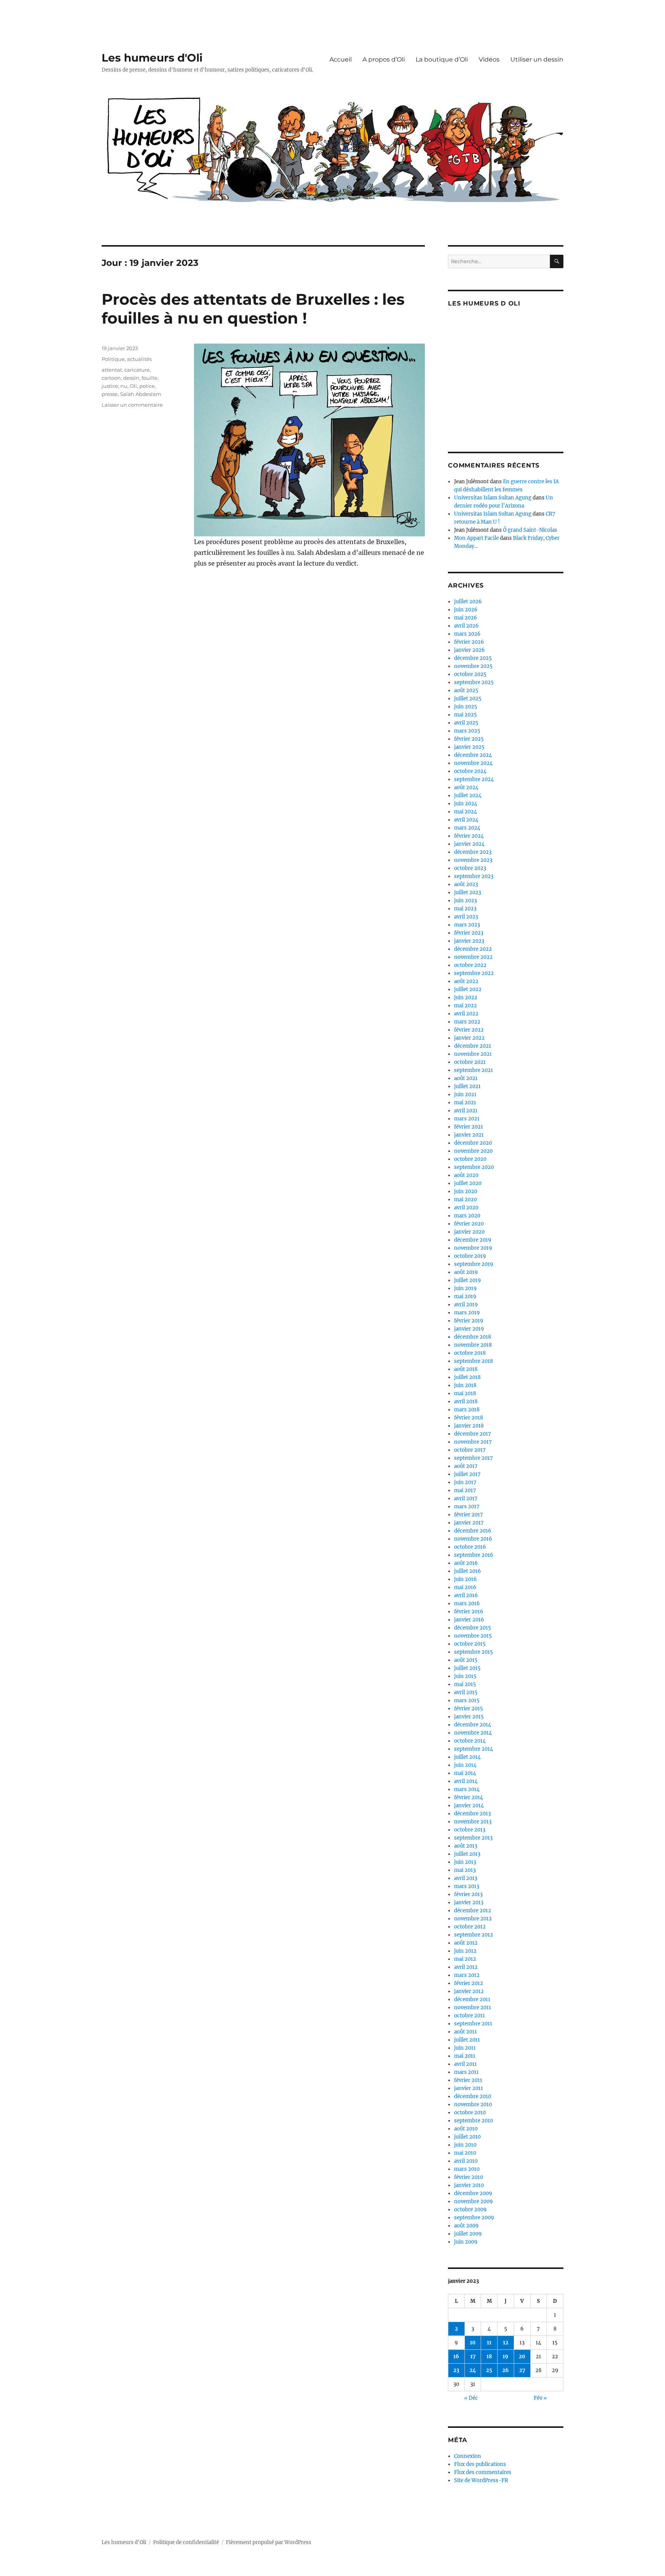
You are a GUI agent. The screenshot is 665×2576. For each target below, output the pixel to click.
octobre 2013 (470, 1830)
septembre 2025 (474, 682)
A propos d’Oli (384, 59)
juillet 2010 (467, 2137)
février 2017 (469, 1515)
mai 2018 (465, 1393)
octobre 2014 (470, 1741)
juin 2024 (466, 804)
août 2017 (466, 1466)
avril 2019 (466, 1305)
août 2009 (466, 2226)
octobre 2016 (470, 1547)
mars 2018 (467, 1410)
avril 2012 (466, 1967)
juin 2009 (466, 2242)
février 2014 (469, 1797)
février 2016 (469, 1612)
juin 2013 (465, 1862)
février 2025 (469, 739)
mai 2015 (465, 1684)
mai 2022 (465, 1006)
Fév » (540, 2398)
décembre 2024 (473, 755)
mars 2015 (467, 1700)
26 (505, 2370)
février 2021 (469, 1127)
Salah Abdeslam (141, 394)
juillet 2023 (468, 892)
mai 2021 (465, 1103)
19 (505, 2356)
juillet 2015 (467, 1668)
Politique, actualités (127, 359)
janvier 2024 (469, 844)
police (147, 386)
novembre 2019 (473, 1248)
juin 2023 (465, 901)
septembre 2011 (473, 2024)
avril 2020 (466, 1208)
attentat (112, 370)
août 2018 (466, 1369)
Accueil (341, 59)
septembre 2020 (474, 1167)
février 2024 (469, 836)
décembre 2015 (473, 1628)
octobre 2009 (470, 2210)
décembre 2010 (473, 2096)
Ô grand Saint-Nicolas (530, 530)
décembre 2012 (473, 1911)
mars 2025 (467, 731)
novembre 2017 (473, 1442)
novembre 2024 (473, 763)
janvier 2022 (469, 1038)
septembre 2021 (474, 1070)
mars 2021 (467, 1119)
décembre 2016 (473, 1531)
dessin (131, 378)
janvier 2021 (469, 1135)
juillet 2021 (467, 1086)
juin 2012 (465, 1951)
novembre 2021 (473, 1054)
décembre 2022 (473, 949)
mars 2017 (467, 1507)
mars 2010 (467, 2169)
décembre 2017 (473, 1434)
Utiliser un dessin (537, 59)
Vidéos (489, 59)
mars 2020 (467, 1216)
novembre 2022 (473, 957)
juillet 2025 (468, 699)
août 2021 (466, 1078)
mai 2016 (465, 1587)
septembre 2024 (474, 779)
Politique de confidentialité (186, 2542)
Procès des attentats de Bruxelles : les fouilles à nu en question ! (253, 309)
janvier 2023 (469, 941)
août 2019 (466, 1272)
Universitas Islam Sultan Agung (493, 498)
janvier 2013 (469, 1902)
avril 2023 (466, 917)
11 (489, 2343)
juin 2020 (466, 1191)
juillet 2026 (468, 602)
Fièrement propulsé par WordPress (269, 2542)
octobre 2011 (470, 2016)
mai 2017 (465, 1490)
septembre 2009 (474, 2218)
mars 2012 (467, 1975)
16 (456, 2356)
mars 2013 (467, 1886)
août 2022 (466, 981)
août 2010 (466, 2129)
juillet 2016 (468, 1571)
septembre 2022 (474, 973)
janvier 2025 (469, 747)
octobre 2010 (470, 2113)
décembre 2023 (473, 852)
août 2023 (466, 884)
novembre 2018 (473, 1345)
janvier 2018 (469, 1426)
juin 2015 (465, 1676)
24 (473, 2370)
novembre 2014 (473, 1733)
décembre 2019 (473, 1240)
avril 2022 (466, 1014)
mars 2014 (467, 1789)
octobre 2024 (470, 771)
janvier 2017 (469, 1523)
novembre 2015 (473, 1636)
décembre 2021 (473, 1046)
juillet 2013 (467, 1854)
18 (489, 2356)
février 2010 (469, 2177)
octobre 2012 (470, 1927)
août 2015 (466, 1660)
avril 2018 (466, 1402)
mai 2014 (465, 1773)
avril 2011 (465, 2064)
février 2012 (469, 1983)
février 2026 (469, 642)
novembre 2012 (473, 1919)
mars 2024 (467, 828)
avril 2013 (466, 1878)
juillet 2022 (468, 989)
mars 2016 (467, 1604)
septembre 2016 (474, 1555)
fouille (150, 378)
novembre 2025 (473, 666)
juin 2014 (465, 1765)
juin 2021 (465, 1094)
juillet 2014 (467, 1757)
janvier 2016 (469, 1620)
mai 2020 (465, 1200)
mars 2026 (467, 634)
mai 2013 (465, 1870)
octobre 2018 (470, 1353)
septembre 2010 (474, 2121)
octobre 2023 (470, 868)
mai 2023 (465, 909)
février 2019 (469, 1321)
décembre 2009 (473, 2193)
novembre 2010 (473, 2104)
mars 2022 (467, 1022)
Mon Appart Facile (476, 538)
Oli (133, 386)
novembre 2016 (473, 1539)
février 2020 (469, 1224)
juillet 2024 (468, 796)
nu (124, 386)
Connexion (468, 2456)
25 (489, 2370)
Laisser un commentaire (132, 405)
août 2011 (465, 2032)
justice (110, 386)
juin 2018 (465, 1385)
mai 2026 (466, 618)
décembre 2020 (473, 1143)
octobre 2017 (470, 1450)
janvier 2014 (469, 1806)
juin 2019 (465, 1288)
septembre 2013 (473, 1838)
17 (473, 2356)
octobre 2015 (470, 1644)
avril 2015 (466, 1692)
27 (522, 2370)
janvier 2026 (470, 650)
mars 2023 (467, 925)
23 (456, 2370)
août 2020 (466, 1175)
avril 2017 (466, 1498)
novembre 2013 (473, 1822)
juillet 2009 (468, 2234)
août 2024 (466, 787)
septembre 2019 (474, 1264)
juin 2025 (466, 707)
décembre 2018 (473, 1337)
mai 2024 (465, 812)
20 (522, 2356)
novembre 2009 (474, 2201)
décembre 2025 (473, 658)
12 (506, 2343)
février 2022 (469, 1030)
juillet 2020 (468, 1183)
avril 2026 (466, 626)
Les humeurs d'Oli (152, 58)
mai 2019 (465, 1296)
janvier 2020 (469, 1232)
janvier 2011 (469, 2088)
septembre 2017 (474, 1458)
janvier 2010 (469, 2185)
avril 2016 (466, 1595)
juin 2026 (466, 610)
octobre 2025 (470, 674)
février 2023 (469, 933)
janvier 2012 (469, 1991)
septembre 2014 (474, 1749)
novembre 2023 (473, 860)
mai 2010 (465, 2153)
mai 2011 (465, 2056)
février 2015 (469, 1709)
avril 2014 (466, 1781)
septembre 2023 (474, 876)
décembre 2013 (472, 1814)
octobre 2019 (470, 1256)
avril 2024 (466, 820)
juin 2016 (465, 1579)
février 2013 (468, 1894)
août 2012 (466, 1943)
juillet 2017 (467, 1474)
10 (473, 2343)
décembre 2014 (473, 1725)
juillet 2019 (468, 1280)
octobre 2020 (470, 1159)
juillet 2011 (467, 2040)
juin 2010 (465, 2145)
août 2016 (466, 1563)
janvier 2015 (469, 1717)
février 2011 (468, 2080)
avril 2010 (466, 2161)
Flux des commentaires (483, 2472)
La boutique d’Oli (442, 59)
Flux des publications (480, 2464)
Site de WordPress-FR (481, 2480)
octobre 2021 (470, 1062)
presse (110, 394)
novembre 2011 (473, 2008)
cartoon (111, 378)
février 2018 (469, 1418)
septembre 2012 (474, 1935)
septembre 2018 (474, 1361)
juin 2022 (466, 998)
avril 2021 (466, 1111)
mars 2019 (467, 1313)
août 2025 (466, 690)
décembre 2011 (472, 1999)
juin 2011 (465, 2048)
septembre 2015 (474, 1652)
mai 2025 (465, 715)
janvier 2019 (469, 1329)
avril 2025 (466, 723)
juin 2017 (465, 1482)
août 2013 (466, 1846)
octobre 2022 (470, 965)
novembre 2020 (473, 1151)
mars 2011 (466, 2072)
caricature (137, 370)
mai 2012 (465, 1959)
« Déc (471, 2398)
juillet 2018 (467, 1377)
